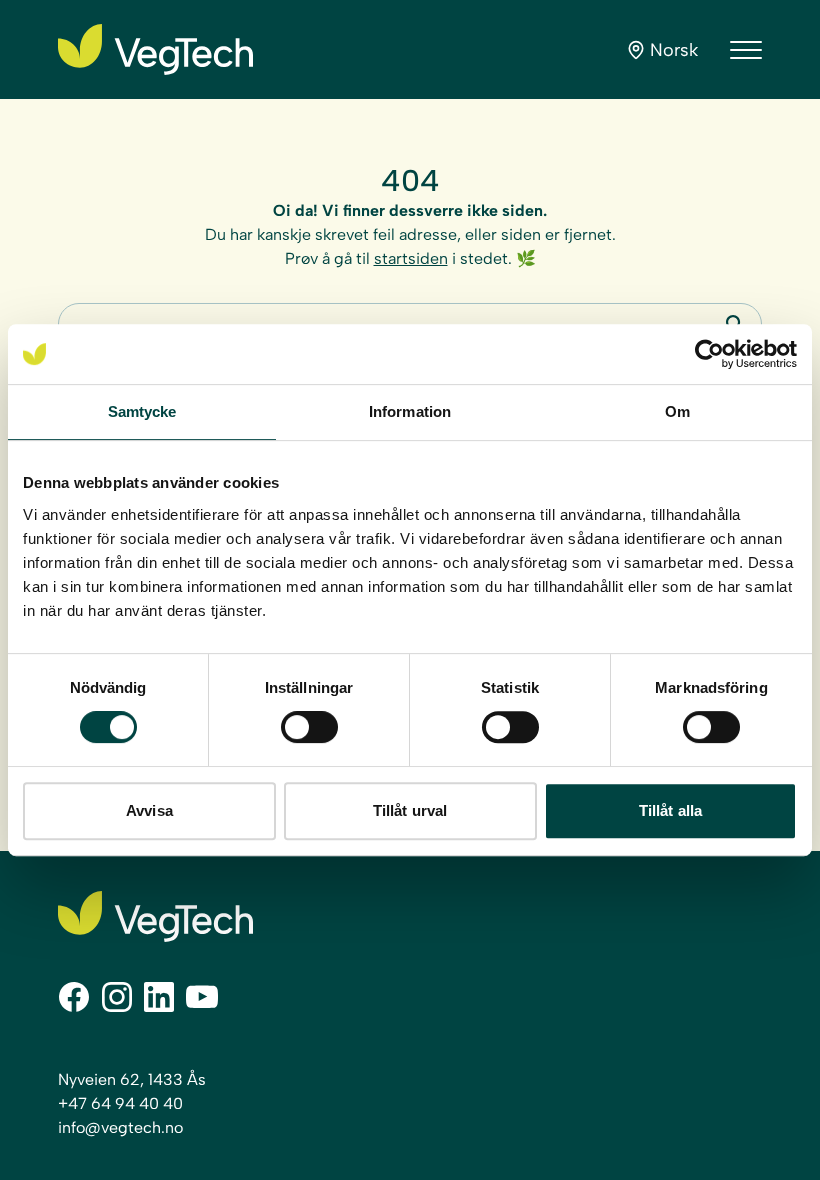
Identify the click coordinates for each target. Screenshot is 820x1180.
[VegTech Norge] (155, 49)
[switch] (309, 727)
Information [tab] (410, 411)
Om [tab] (677, 411)
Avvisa (149, 810)
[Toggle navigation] (746, 50)
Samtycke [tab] (142, 411)
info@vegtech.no (120, 1127)
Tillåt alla (670, 810)
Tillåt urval (410, 810)
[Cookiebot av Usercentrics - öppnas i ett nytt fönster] (709, 354)
